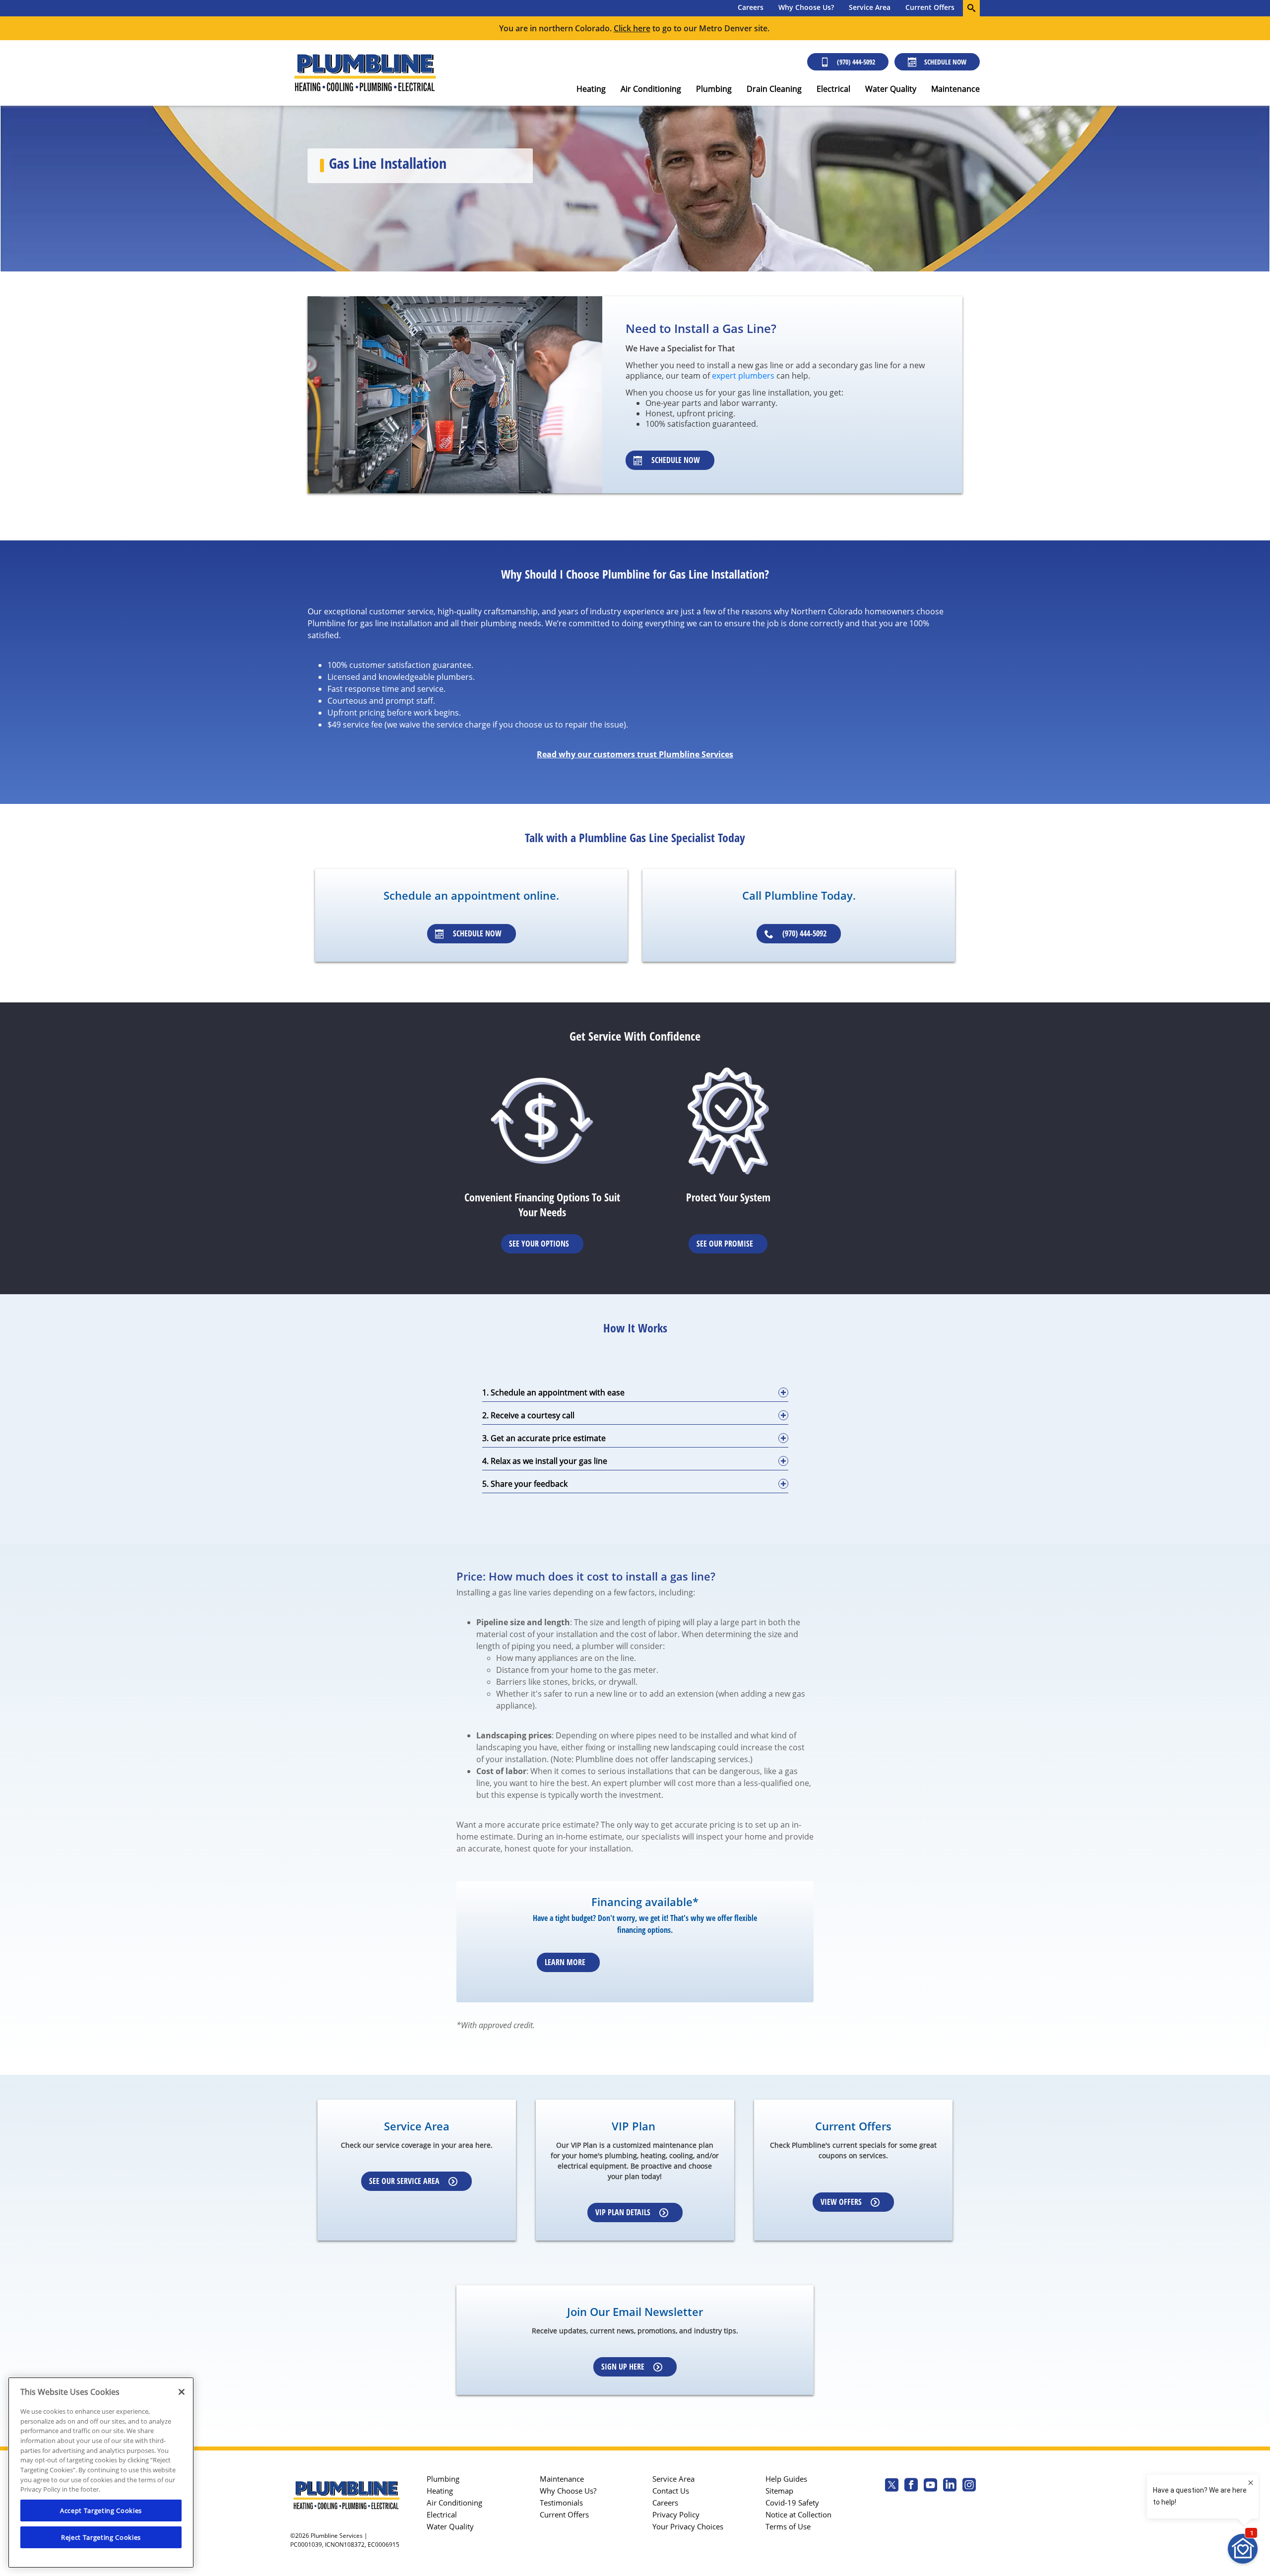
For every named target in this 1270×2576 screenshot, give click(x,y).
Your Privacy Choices (688, 2526)
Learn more (565, 1962)
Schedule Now (945, 62)
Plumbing (714, 89)
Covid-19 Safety (792, 2503)
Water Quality (891, 89)
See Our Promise (725, 1244)
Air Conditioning (651, 89)
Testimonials (561, 2503)
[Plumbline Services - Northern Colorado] (365, 73)
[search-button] (971, 8)
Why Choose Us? (806, 7)
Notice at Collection (798, 2514)
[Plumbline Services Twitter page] (892, 2486)
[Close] (182, 2392)
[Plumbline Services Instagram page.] (969, 2486)
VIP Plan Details (623, 2212)
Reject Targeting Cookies (101, 2537)
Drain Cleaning (774, 89)
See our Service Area (404, 2181)
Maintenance (955, 89)
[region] (101, 2473)
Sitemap (779, 2491)
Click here (632, 28)
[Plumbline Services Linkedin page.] (950, 2486)
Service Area (870, 7)
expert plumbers (743, 376)
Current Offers (930, 7)
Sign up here (623, 2367)
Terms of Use (788, 2526)
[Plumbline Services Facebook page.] (911, 2486)
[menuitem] (751, 8)
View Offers (841, 2202)
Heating (591, 89)
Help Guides (786, 2479)
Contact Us (671, 2491)
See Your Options (539, 1244)
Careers (751, 7)
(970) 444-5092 (856, 62)
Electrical (833, 89)
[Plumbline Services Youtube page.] (930, 2486)
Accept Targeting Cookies (101, 2510)
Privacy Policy (676, 2514)
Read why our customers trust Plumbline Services (635, 754)
